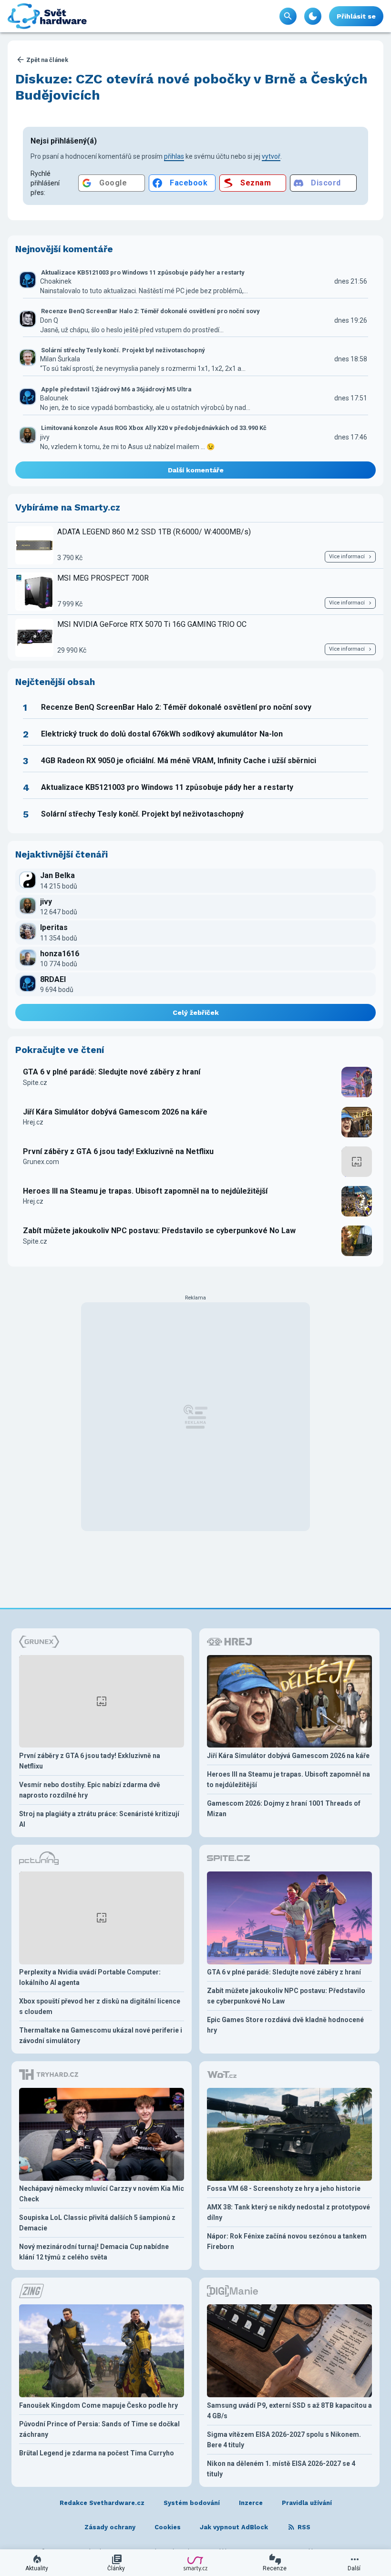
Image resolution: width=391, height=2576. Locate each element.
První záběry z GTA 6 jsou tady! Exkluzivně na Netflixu (118, 1151)
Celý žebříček (196, 1012)
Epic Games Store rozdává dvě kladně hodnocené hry (285, 2025)
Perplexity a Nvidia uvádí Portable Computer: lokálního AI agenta (90, 1977)
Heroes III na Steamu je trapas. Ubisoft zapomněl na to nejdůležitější (145, 1191)
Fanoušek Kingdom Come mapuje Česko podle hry (98, 2405)
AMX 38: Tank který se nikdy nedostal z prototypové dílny (288, 2212)
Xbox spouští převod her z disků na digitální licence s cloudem (100, 2006)
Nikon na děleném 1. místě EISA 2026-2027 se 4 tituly (281, 2469)
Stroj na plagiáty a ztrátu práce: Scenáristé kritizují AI (99, 1819)
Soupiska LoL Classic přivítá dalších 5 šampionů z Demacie (97, 2223)
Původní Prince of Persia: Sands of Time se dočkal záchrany (99, 2429)
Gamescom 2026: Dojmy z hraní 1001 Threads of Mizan (284, 1809)
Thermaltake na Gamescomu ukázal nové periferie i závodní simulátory (101, 2035)
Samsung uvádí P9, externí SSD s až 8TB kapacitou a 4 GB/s (289, 2411)
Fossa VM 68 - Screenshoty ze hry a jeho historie (284, 2188)
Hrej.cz (33, 1122)
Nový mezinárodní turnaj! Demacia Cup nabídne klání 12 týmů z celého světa (94, 2252)
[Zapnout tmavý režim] (313, 16)
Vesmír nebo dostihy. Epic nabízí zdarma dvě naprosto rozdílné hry (90, 1790)
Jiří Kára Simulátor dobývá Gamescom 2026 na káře (115, 1112)
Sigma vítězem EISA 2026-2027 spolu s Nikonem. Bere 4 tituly (284, 2440)
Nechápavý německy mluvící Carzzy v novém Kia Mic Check (102, 2194)
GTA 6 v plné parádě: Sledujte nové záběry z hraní (112, 1072)
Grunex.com (41, 1162)
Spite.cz (35, 1083)
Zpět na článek (47, 60)
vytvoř (271, 156)
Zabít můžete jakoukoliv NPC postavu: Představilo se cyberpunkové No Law (159, 1231)
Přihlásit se (356, 16)
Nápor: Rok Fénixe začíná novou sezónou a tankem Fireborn (287, 2241)
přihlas (174, 156)
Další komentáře (196, 470)
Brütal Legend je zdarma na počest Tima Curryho (97, 2453)
